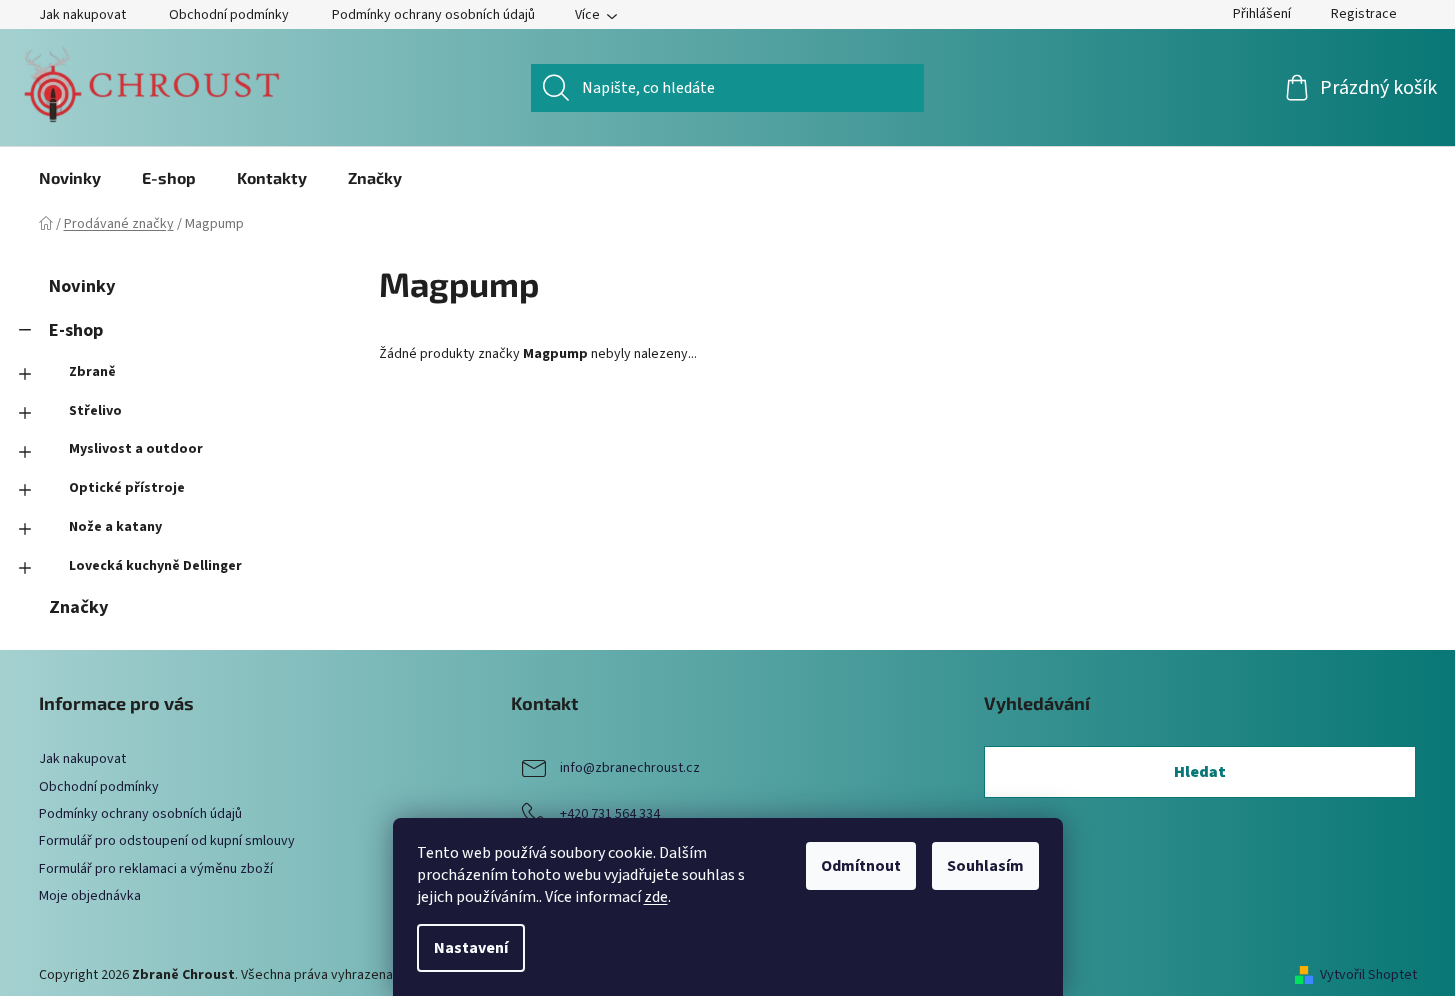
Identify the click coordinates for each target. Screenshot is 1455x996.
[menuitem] (70, 178)
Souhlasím (985, 866)
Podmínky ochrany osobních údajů (433, 15)
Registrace (1364, 14)
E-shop (76, 330)
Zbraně (92, 372)
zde (656, 897)
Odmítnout (861, 866)
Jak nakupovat (82, 15)
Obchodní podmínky (229, 15)
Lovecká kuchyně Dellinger (155, 566)
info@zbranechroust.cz (630, 769)
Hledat (1200, 772)
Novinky (82, 286)
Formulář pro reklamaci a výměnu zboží (156, 869)
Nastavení (471, 948)
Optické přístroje (127, 488)
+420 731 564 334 (610, 815)
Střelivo (95, 411)
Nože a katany (115, 527)
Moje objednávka (90, 896)
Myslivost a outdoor (136, 449)
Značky (78, 607)
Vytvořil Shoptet (1368, 975)
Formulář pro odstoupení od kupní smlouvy (167, 841)
